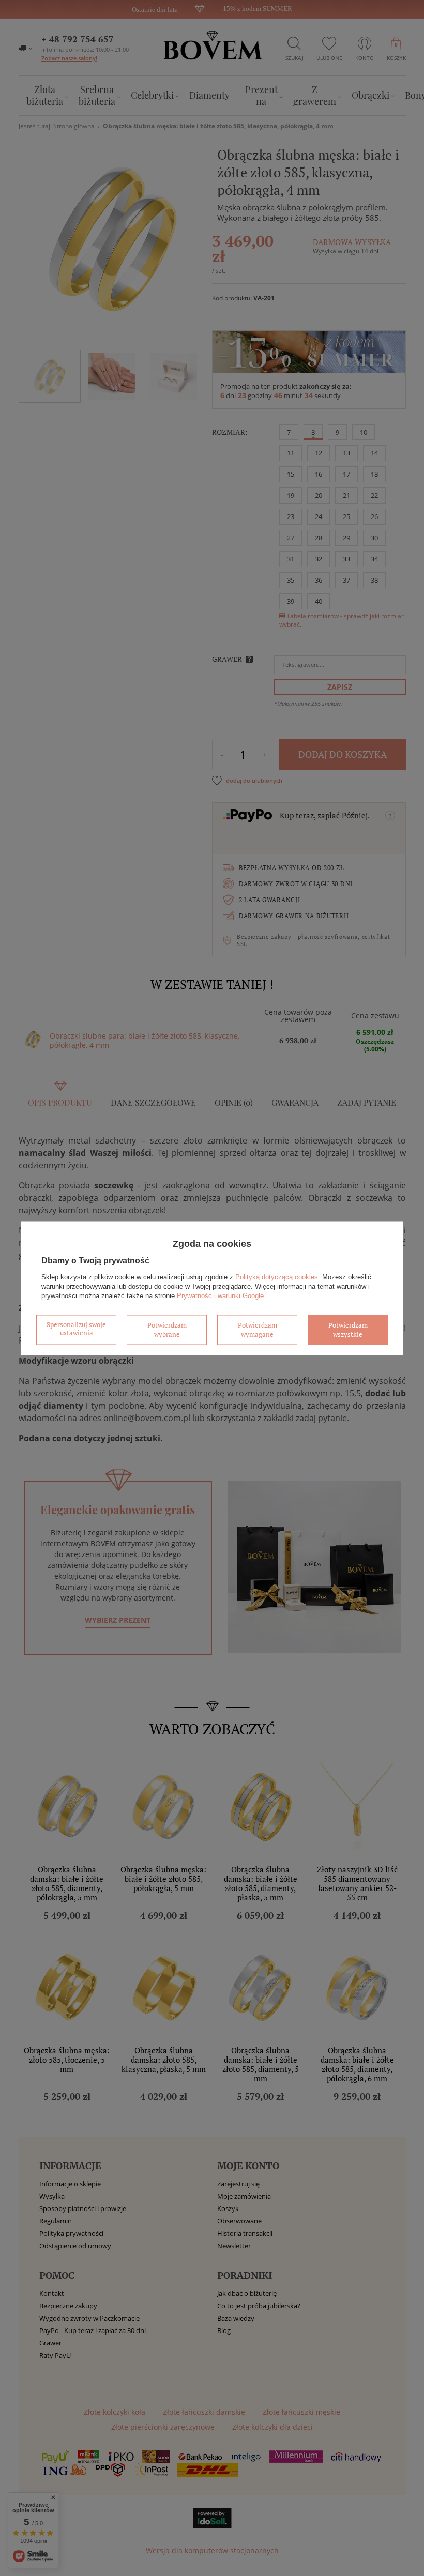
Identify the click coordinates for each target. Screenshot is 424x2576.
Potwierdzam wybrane (167, 1330)
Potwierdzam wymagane (258, 1330)
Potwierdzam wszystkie (348, 1330)
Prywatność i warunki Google (220, 1296)
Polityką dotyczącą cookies (277, 1277)
